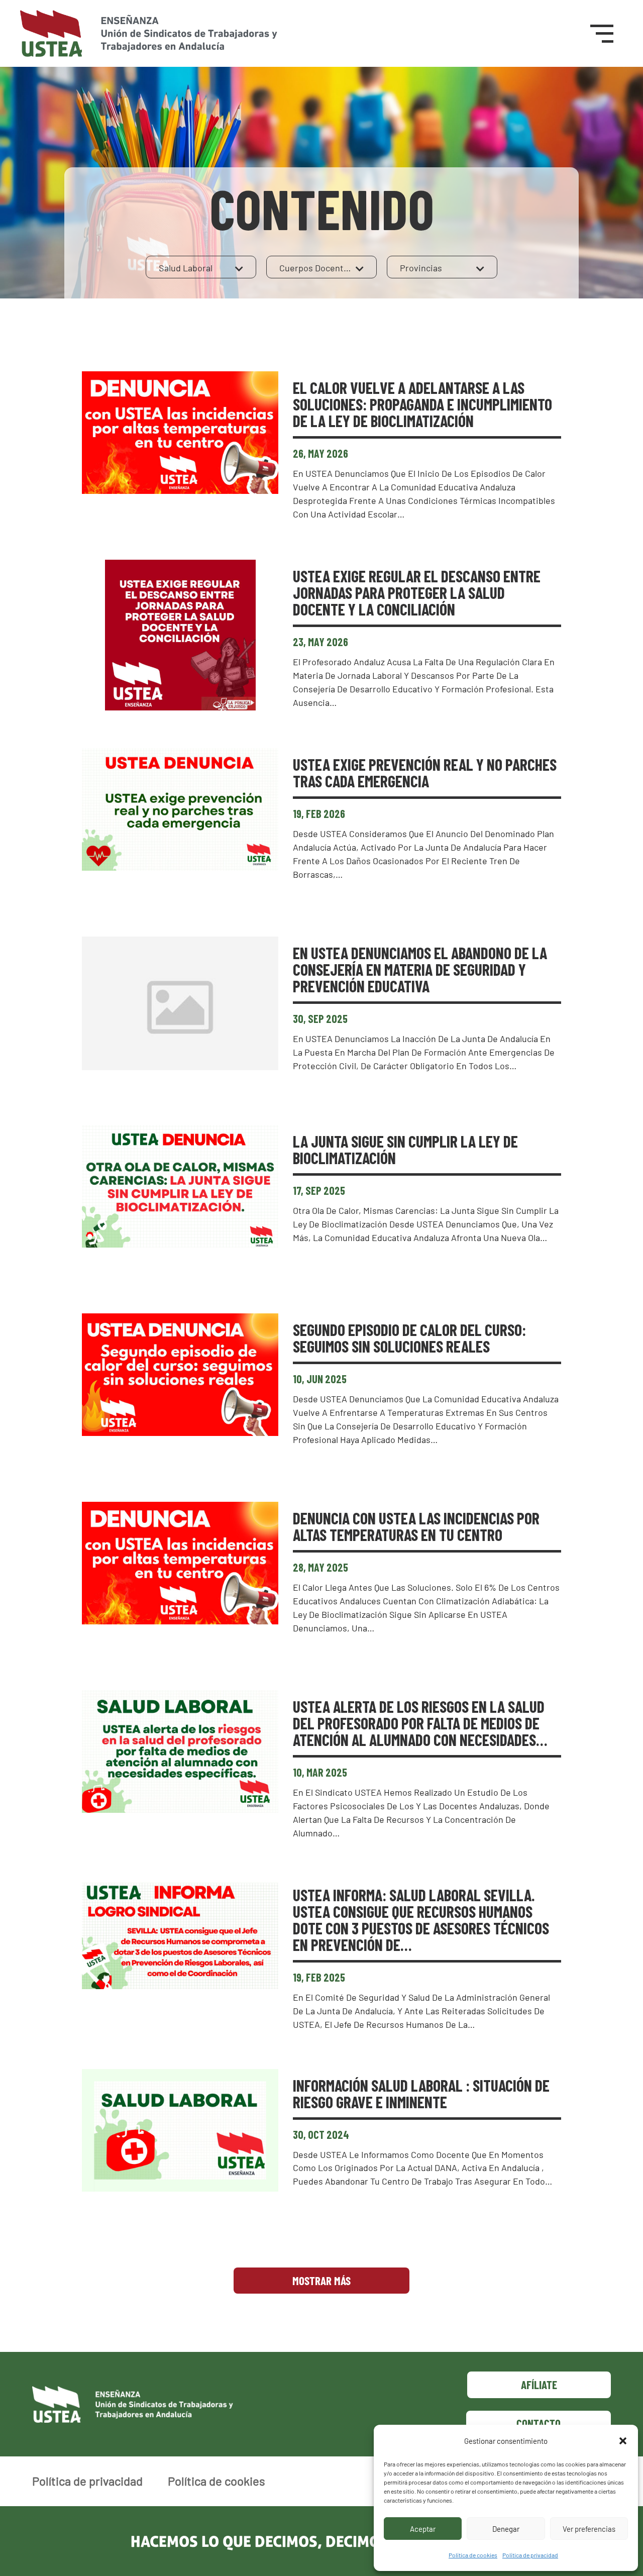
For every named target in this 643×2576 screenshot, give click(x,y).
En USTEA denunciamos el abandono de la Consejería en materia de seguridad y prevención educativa (420, 969)
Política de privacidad (530, 2555)
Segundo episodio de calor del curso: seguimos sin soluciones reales (409, 1338)
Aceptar (423, 2529)
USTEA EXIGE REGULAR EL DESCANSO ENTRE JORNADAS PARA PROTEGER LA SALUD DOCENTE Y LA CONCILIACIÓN (417, 592)
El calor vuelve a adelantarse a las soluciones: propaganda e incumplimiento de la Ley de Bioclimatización (422, 404)
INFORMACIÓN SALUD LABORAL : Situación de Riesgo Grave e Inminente (421, 2093)
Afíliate (539, 2385)
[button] (623, 2441)
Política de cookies (473, 2555)
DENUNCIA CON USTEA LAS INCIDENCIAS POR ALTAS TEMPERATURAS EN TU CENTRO (416, 1526)
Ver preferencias (589, 2529)
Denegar (506, 2529)
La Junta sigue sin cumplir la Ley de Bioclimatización (405, 1149)
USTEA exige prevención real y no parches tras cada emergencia (425, 772)
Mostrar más (321, 2281)
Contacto (539, 2423)
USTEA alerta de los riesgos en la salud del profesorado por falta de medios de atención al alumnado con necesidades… (420, 1723)
